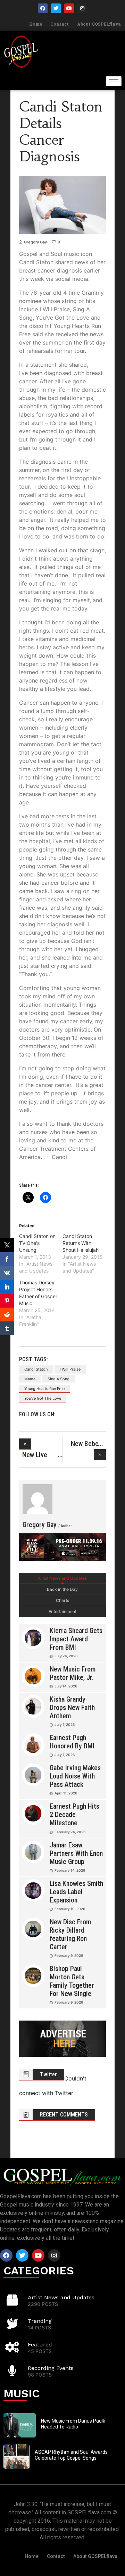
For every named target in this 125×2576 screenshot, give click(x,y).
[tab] (62, 1578)
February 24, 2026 (70, 1832)
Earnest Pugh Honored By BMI (72, 1742)
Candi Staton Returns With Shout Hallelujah (81, 1243)
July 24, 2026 (66, 1656)
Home (36, 24)
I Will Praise (70, 1369)
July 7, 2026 (65, 1724)
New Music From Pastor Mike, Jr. (73, 1673)
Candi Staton (36, 1369)
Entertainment (62, 1611)
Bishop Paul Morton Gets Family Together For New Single (72, 1981)
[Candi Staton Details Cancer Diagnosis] (37, 1499)
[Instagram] (82, 8)
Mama (30, 1379)
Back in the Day (62, 1589)
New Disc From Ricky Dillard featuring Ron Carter (70, 1934)
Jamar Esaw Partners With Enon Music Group (76, 1853)
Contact (60, 24)
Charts (62, 1600)
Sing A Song (59, 1379)
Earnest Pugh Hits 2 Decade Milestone (74, 1815)
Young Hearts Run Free (44, 1389)
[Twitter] (56, 8)
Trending (40, 2321)
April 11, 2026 (66, 1793)
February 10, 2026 (70, 1909)
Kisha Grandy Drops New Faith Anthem (72, 1708)
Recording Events (51, 2368)
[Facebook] (43, 8)
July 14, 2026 (66, 1686)
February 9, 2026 (69, 1955)
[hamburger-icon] (114, 81)
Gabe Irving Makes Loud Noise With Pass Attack (75, 1776)
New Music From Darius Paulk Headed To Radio (73, 2424)
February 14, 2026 (70, 1870)
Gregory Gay (35, 242)
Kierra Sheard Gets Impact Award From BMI (76, 1639)
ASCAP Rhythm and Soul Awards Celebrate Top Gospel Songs (71, 2455)
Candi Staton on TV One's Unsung (37, 1243)
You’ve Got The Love (43, 1398)
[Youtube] (69, 8)
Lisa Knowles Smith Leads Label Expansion (76, 1892)
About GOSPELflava (99, 24)
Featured (40, 2345)
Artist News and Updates (62, 1578)
